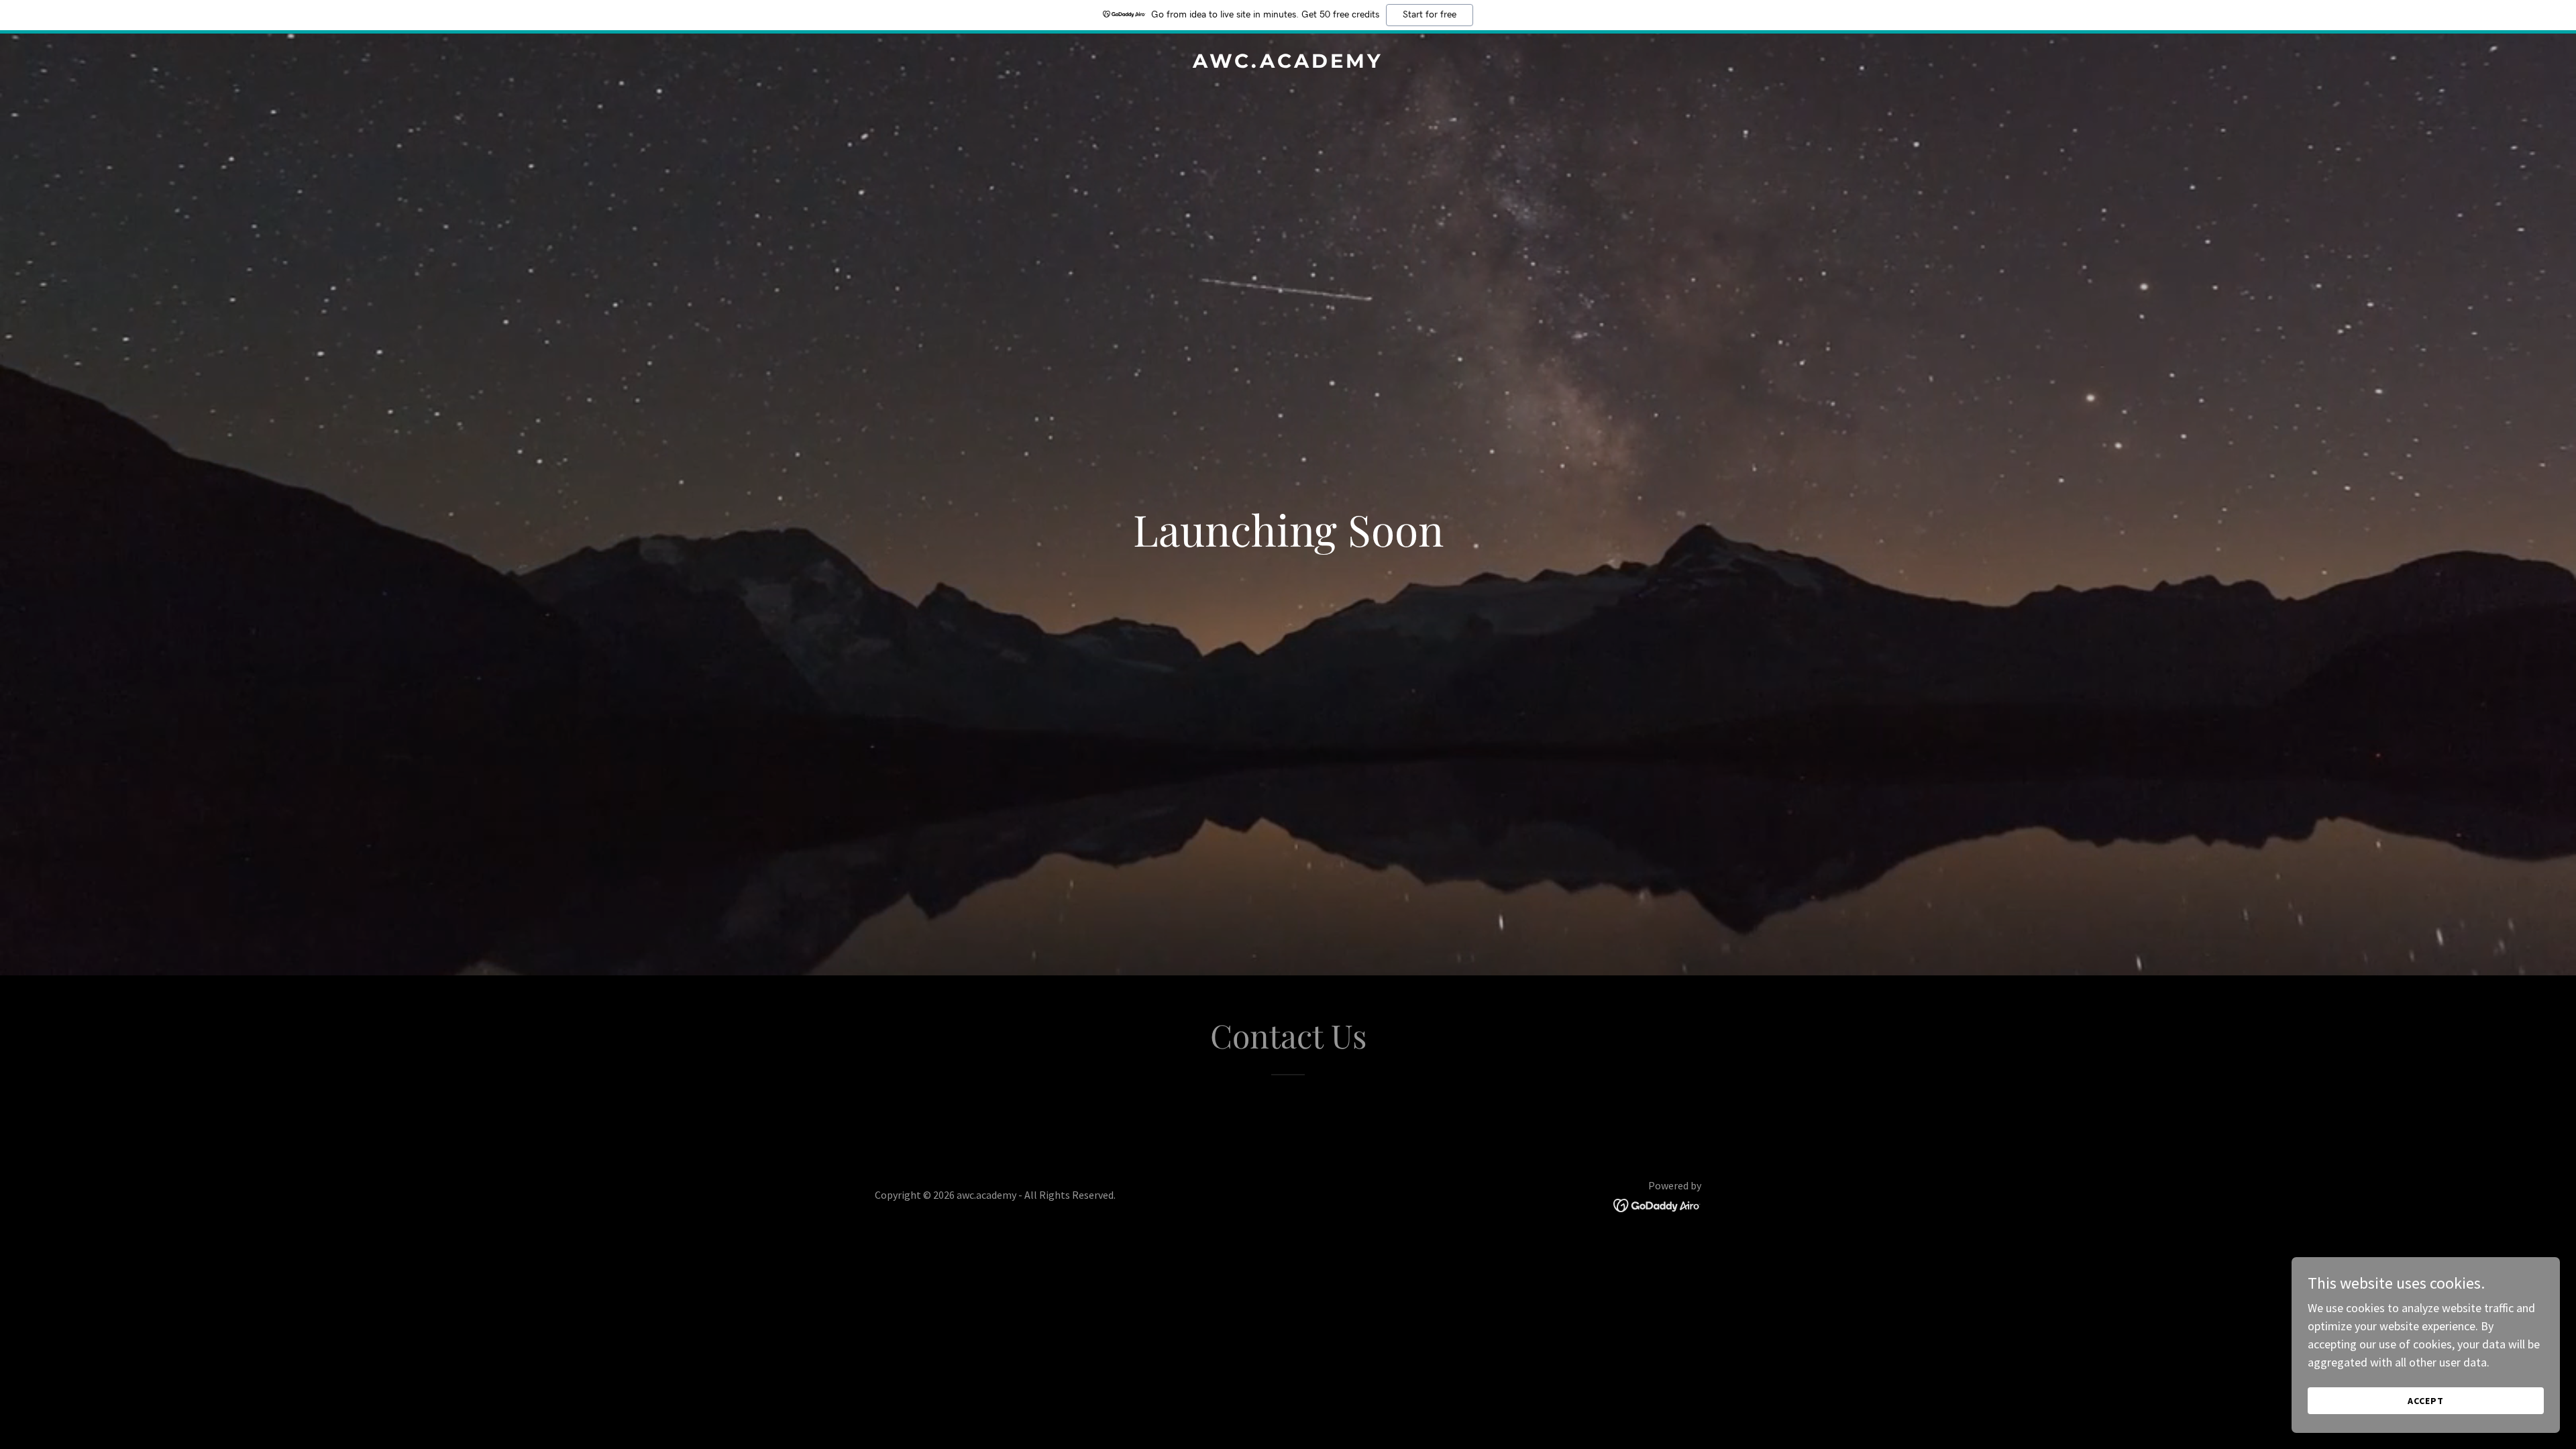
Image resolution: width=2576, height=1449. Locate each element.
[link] (1288, 63)
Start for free (1430, 15)
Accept (2426, 1401)
